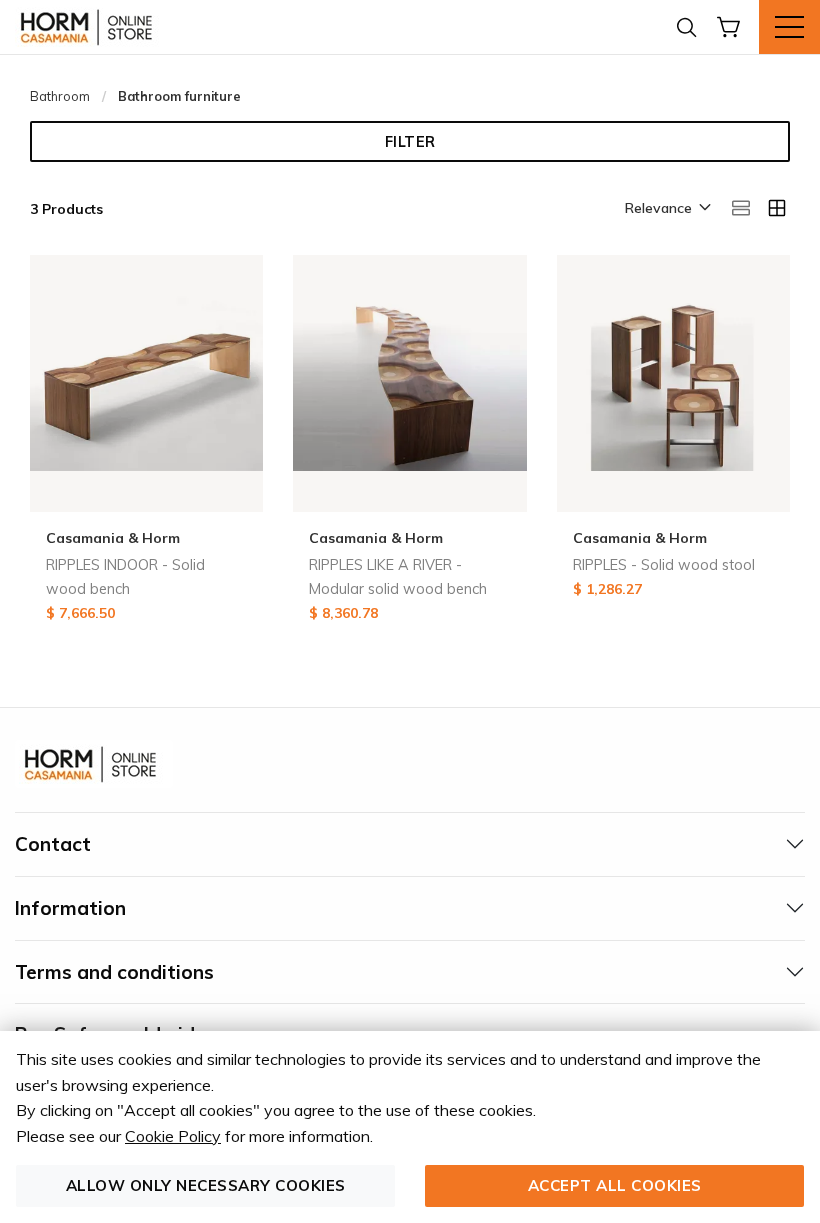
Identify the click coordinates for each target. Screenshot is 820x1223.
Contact (53, 844)
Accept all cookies (615, 1185)
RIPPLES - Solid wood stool (664, 565)
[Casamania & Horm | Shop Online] (90, 27)
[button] (666, 209)
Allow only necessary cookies (206, 1185)
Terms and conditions (114, 972)
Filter (410, 142)
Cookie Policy (173, 1136)
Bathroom (60, 96)
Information (70, 908)
